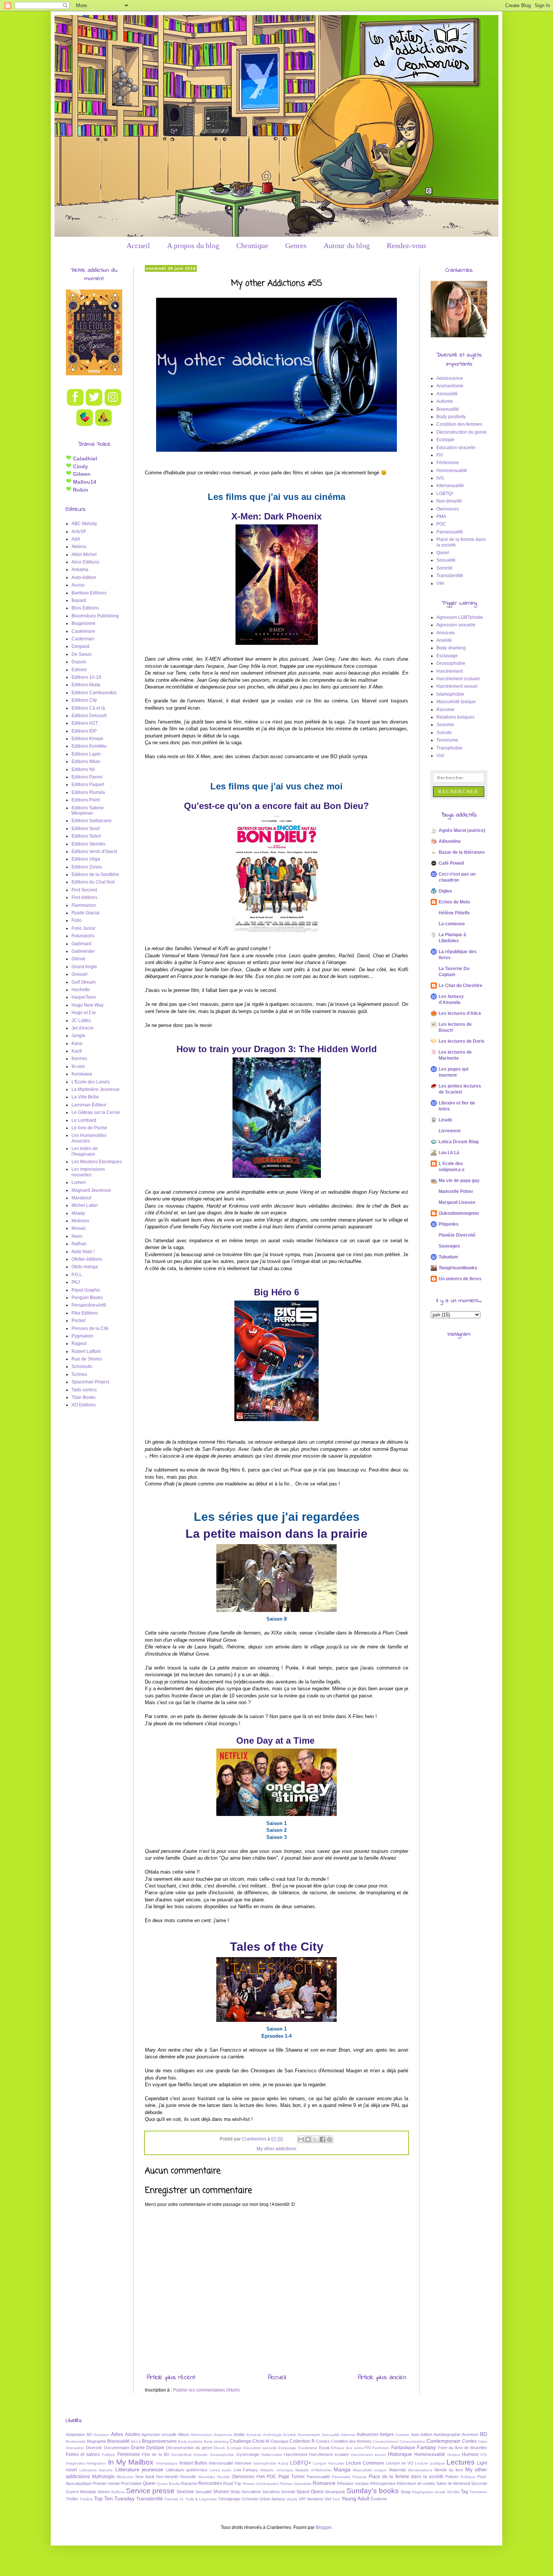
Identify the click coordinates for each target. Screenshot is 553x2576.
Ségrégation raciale (429, 2492)
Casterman (83, 639)
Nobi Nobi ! (83, 1252)
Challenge (241, 2441)
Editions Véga (86, 859)
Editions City (84, 700)
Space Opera (310, 2492)
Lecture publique (430, 2463)
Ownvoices (448, 509)
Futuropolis (83, 936)
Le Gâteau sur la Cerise (96, 1112)
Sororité (444, 568)
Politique (468, 2477)
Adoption (102, 2435)
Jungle (78, 1036)
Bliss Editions (85, 608)
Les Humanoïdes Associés (89, 1138)
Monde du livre (449, 2470)
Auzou (78, 585)
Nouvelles (207, 2477)
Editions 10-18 (86, 677)
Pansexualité (450, 532)
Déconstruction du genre (462, 432)
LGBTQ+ (445, 494)
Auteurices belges (375, 2434)
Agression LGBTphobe (460, 617)
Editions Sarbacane (92, 821)
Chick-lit (261, 2441)
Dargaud (81, 646)
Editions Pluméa (88, 792)
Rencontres (210, 2483)
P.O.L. (77, 1275)
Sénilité (453, 2492)
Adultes (133, 2434)
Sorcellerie (251, 2492)
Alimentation (201, 2435)
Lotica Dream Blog (459, 1142)
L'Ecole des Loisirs (91, 1082)
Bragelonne (84, 623)
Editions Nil (83, 769)
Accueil (138, 245)
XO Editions (84, 1405)
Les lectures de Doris (462, 1041)
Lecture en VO (400, 2463)
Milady (78, 1213)
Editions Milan (86, 762)
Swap (406, 2492)
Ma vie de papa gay (459, 1181)
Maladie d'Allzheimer (314, 2470)
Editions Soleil (86, 836)
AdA (76, 539)
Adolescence (450, 378)
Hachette (81, 990)
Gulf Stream (84, 982)
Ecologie (445, 440)
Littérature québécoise (187, 2470)
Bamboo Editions (89, 593)
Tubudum (448, 1257)
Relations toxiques (455, 717)
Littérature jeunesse (139, 2469)
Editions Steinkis (88, 844)
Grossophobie (451, 663)
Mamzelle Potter (456, 1191)
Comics (323, 2441)
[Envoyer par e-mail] (301, 2139)
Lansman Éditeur (89, 1105)
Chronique (252, 245)
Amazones (223, 2435)
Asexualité (447, 394)
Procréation (131, 2483)
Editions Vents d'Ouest (94, 852)
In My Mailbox (131, 2462)
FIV (440, 455)
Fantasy (426, 2447)
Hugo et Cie (84, 1013)
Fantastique (403, 2448)
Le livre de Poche (89, 1128)
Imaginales (75, 2463)
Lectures (461, 2462)
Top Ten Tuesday (114, 2498)
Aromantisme (450, 386)
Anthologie (272, 2435)
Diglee (445, 891)
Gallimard (81, 944)
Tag (465, 2492)
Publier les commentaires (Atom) (206, 2390)
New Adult (145, 2477)
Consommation (412, 2441)
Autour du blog (347, 245)
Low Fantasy (246, 2470)
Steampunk (335, 2492)
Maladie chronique (277, 2470)
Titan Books (84, 1397)
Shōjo (235, 2492)
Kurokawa (82, 1074)
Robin (80, 490)
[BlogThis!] (308, 2139)
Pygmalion (82, 1336)
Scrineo (79, 1374)
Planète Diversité (457, 1235)
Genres (296, 245)
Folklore (109, 2455)
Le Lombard (84, 1120)
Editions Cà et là (88, 708)
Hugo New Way (87, 1005)
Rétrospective (383, 2483)
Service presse (150, 2491)
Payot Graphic (86, 1290)
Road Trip (232, 2483)
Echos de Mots (454, 902)
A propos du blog (193, 245)
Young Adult (355, 2498)
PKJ (76, 1282)
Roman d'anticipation (261, 2484)
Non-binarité (449, 501)
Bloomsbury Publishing (95, 616)
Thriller (72, 2499)
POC (441, 524)
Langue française (328, 2463)
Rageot (79, 1344)
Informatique (167, 2463)
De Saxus (81, 654)
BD (484, 2434)
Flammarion (84, 905)
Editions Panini (87, 777)
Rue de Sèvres (87, 1359)
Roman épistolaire (296, 2484)
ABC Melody (84, 524)
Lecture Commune (365, 2463)
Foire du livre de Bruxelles (463, 2448)
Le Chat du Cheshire (460, 986)
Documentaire (117, 2448)
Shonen (221, 2492)
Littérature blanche (96, 2470)
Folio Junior (84, 928)
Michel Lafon (85, 1205)
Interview (243, 2463)
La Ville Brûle (85, 1097)
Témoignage (229, 2499)
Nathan (79, 1244)
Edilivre (79, 670)
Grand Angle (84, 967)
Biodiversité (76, 2441)
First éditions (84, 897)
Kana (77, 1044)
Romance (324, 2483)
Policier (452, 2477)
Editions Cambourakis (94, 693)
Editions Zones (87, 867)
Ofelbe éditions (87, 1259)
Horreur (454, 2455)
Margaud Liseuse (457, 1202)
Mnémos (80, 1221)
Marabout (81, 1198)
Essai (324, 2448)
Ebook (219, 2448)
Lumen (79, 1182)
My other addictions (276, 2149)
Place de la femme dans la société (406, 2477)
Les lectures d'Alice (460, 1013)
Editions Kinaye (87, 739)
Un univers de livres (460, 1279)
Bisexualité (448, 409)
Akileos (79, 547)
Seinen (104, 2492)
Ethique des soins (347, 2448)
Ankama (80, 570)
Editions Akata (86, 685)
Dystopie (155, 2448)
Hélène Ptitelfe (454, 913)
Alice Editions (85, 562)
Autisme (445, 401)
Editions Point (86, 800)
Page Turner (292, 2477)
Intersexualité (450, 486)
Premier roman (106, 2483)
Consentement (386, 2441)
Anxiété (444, 640)
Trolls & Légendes (201, 2499)
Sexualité (446, 560)
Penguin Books (87, 1298)
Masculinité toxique (456, 702)
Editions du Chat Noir (93, 882)
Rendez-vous (406, 245)
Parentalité (341, 2477)
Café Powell (451, 863)
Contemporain (444, 2441)
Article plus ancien (382, 2378)
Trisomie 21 (174, 2499)
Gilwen (81, 474)
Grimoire (201, 2455)
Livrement (450, 1131)
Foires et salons (83, 2454)
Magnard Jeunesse (91, 1190)
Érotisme (379, 2499)
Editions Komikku (89, 746)
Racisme (445, 710)
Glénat (78, 959)
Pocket (78, 1321)
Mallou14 (84, 482)
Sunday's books (373, 2491)
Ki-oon (78, 1066)
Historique (400, 2454)
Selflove (118, 2492)
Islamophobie (450, 694)
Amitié (239, 2434)
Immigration (96, 2463)
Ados (117, 2434)
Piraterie (360, 2477)
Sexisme (445, 725)
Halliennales (272, 2455)
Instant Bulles (193, 2463)
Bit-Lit (136, 2441)
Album (184, 2434)
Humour (470, 2454)
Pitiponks (449, 1224)
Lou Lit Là (449, 1153)
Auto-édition (84, 577)
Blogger (324, 2527)
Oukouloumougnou (459, 1213)
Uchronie (250, 2499)
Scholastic (82, 1366)
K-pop (283, 2463)
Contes (469, 2441)
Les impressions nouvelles (88, 1172)
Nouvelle (188, 2477)
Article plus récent (171, 2378)
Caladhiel (84, 459)
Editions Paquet (88, 785)
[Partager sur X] (315, 2139)
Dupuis (79, 662)
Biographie (96, 2441)
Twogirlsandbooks (458, 1268)
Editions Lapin (86, 754)
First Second (84, 890)
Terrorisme (447, 740)
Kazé (77, 1051)
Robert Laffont (86, 1351)
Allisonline (450, 841)
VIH (440, 583)
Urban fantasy (272, 2499)
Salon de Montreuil (453, 2483)
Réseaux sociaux (353, 2483)
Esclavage (447, 656)
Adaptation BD (79, 2434)
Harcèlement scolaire (458, 679)
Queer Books (168, 2484)
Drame (138, 2448)
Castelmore (83, 631)
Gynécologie (248, 2454)
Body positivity (451, 417)
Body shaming (451, 648)
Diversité (94, 2448)
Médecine (125, 2477)
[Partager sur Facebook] (322, 2139)
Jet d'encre (83, 1028)
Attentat (348, 2435)
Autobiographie (447, 2434)
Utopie (292, 2499)
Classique (280, 2441)
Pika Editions (85, 1313)
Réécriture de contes (416, 2483)
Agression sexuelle (456, 625)
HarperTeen (84, 997)
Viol (440, 756)
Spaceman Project (90, 1382)
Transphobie (449, 748)
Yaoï (336, 2499)
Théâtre (86, 2499)
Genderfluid (181, 2455)
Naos (77, 1236)
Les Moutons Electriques (97, 1162)
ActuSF (79, 532)
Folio (77, 920)
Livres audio (221, 2470)
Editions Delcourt (89, 716)
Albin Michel (84, 555)
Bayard (79, 600)
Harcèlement (450, 671)
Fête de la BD (156, 2454)
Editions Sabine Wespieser (88, 810)
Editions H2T (85, 723)
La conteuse (452, 924)
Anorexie (446, 633)
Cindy (80, 466)
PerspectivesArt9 (89, 1305)
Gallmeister (83, 951)
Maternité (397, 2470)
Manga (342, 2469)
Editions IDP (84, 731)
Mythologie (103, 2477)
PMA (441, 516)
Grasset (79, 974)
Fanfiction (381, 2448)
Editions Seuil (86, 829)
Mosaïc (79, 1228)
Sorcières (271, 2492)
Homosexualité (452, 471)
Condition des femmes (459, 424)
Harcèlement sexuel (457, 686)
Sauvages (449, 1246)
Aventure (470, 2434)
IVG (440, 478)
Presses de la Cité (90, 1328)
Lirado (445, 1120)
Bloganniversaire (159, 2441)
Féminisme (448, 463)
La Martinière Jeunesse (96, 1089)
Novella (223, 2477)
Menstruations (420, 2470)
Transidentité (450, 576)
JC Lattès (81, 1021)
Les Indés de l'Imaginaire (85, 1151)
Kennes (79, 1059)
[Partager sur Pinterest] (330, 2139)
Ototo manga (85, 1267)
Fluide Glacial (86, 913)
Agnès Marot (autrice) (462, 830)
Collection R (302, 2441)
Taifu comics (84, 1390)
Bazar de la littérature (462, 852)
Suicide (444, 733)
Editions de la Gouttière (95, 874)
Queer (443, 553)
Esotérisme (308, 2448)
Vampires (315, 2499)
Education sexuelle (456, 448)
